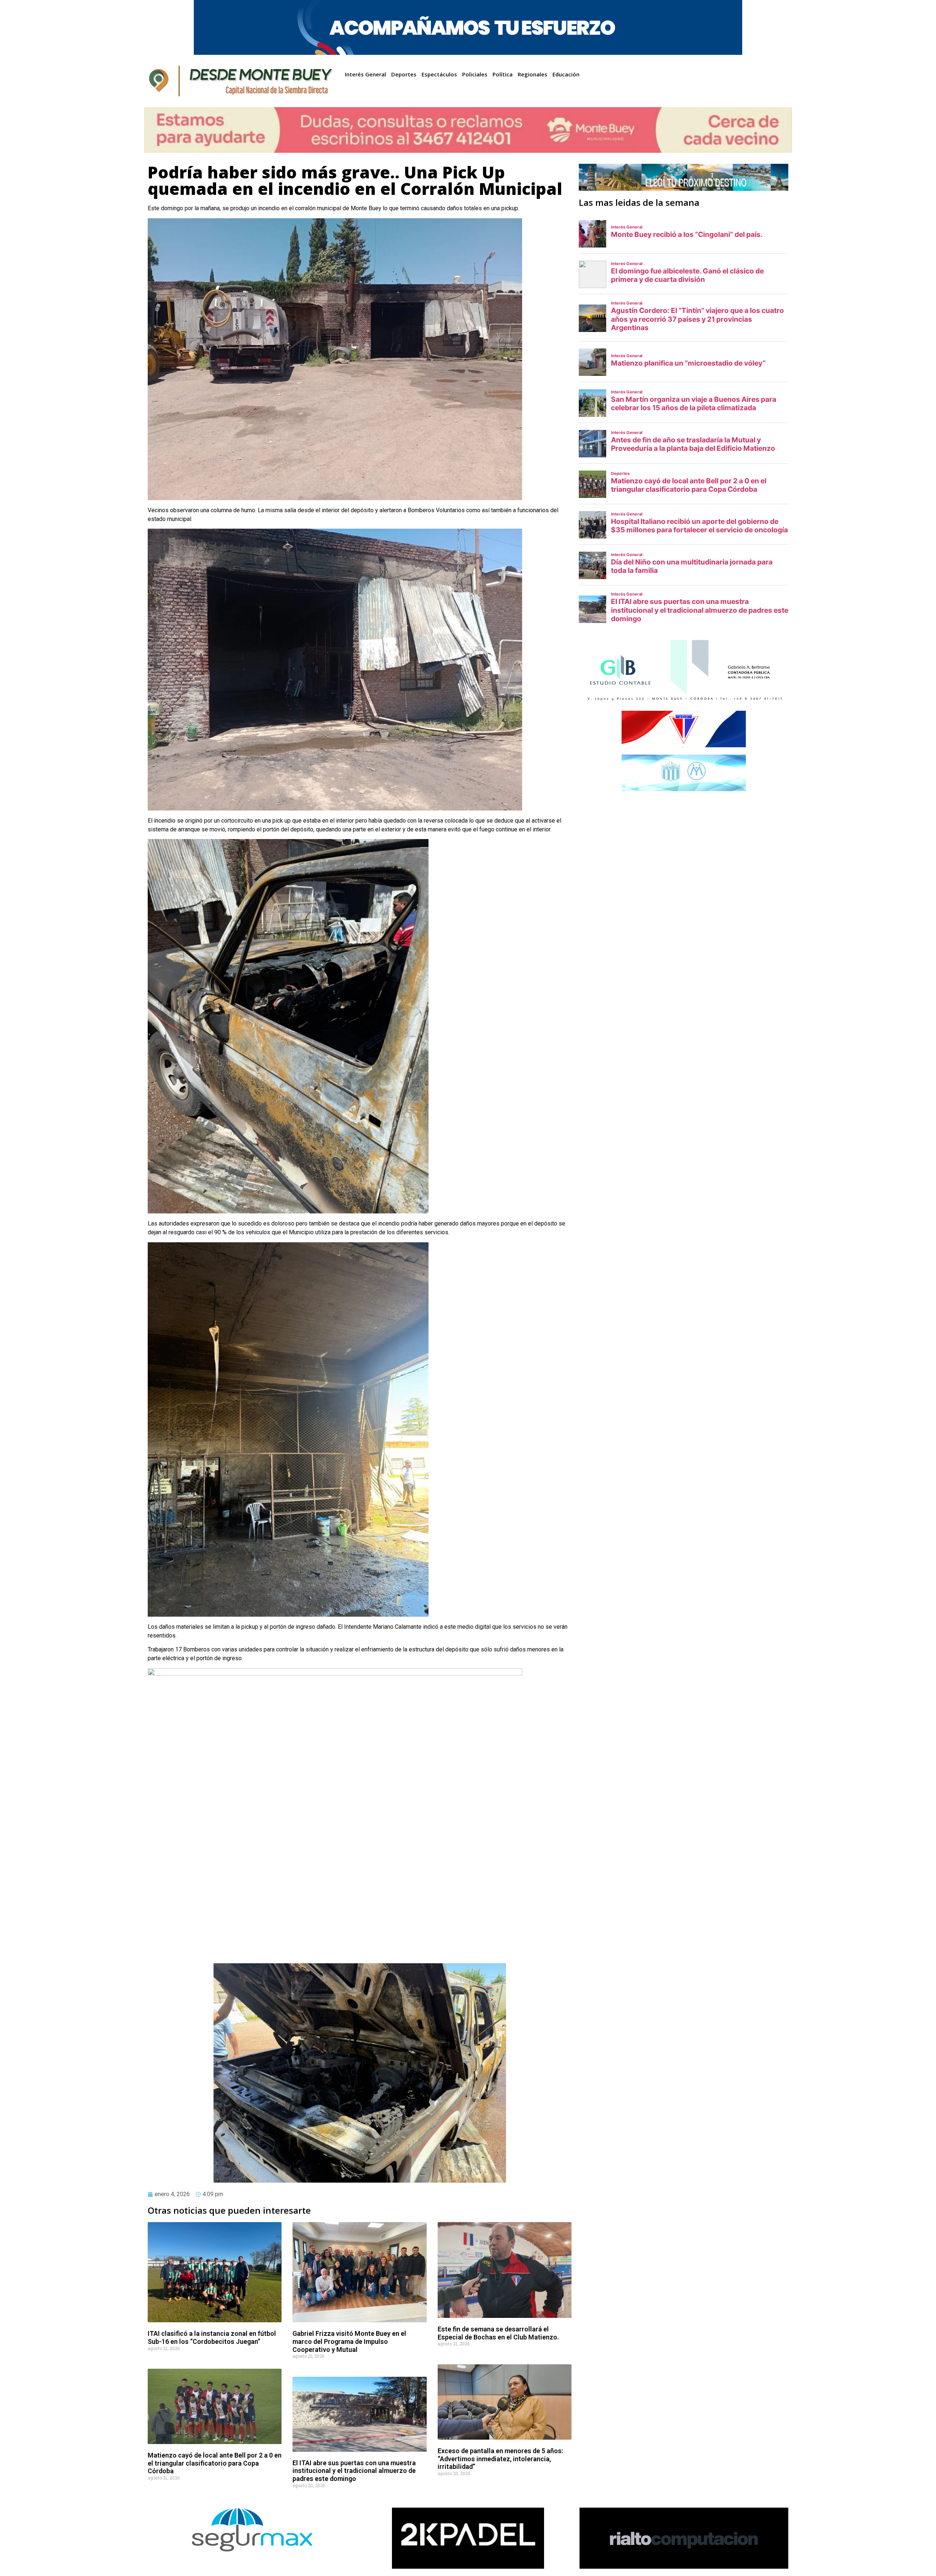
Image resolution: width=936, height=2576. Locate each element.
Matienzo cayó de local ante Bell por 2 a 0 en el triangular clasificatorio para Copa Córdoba (215, 2463)
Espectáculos (439, 74)
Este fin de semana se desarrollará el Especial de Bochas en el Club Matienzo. (498, 2333)
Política (503, 74)
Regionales (533, 74)
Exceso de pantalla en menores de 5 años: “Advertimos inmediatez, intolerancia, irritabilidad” (500, 2459)
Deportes (404, 74)
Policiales (475, 74)
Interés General (365, 74)
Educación (566, 74)
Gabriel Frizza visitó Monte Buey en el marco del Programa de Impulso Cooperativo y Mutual (349, 2341)
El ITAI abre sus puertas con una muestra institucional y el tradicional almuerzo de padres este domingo (354, 2471)
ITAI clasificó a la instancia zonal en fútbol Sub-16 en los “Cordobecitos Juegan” (212, 2337)
